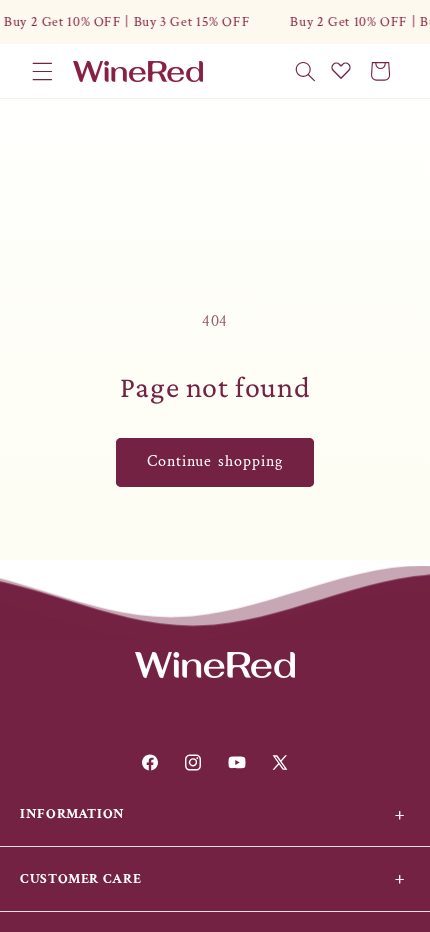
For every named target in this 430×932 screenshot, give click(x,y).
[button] (42, 71)
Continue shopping (215, 461)
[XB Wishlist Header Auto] (341, 70)
